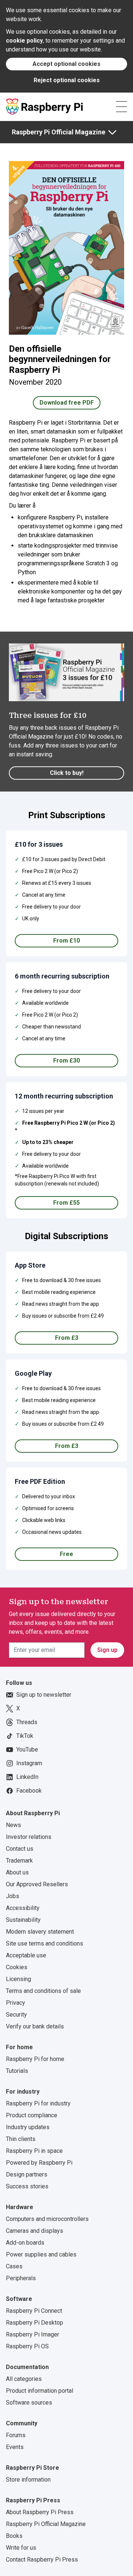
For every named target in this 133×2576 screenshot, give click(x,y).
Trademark (19, 1861)
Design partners (27, 2174)
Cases (14, 2266)
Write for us (21, 2548)
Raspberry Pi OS (27, 2346)
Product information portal (40, 2391)
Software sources (29, 2403)
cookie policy (24, 41)
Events (15, 2447)
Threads (27, 1722)
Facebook (29, 1791)
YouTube (27, 1749)
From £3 (67, 1338)
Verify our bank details (35, 2026)
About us (17, 1872)
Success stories (27, 2186)
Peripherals (21, 2278)
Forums (16, 2435)
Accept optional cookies (66, 64)
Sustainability (23, 1920)
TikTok (25, 1736)
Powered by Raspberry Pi (39, 2163)
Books (14, 2536)
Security (16, 2015)
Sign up (107, 1650)
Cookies (17, 1967)
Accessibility (23, 1908)
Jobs (13, 1896)
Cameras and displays (35, 2231)
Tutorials (17, 2071)
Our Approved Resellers (37, 1884)
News (13, 1825)
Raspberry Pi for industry (38, 2103)
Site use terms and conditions (45, 1943)
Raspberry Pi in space (34, 2151)
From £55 (66, 1203)
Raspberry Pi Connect (34, 2311)
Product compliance (32, 2115)
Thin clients (21, 2139)
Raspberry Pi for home (35, 2059)
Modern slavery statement (40, 1932)
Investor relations (29, 1837)
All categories (24, 2379)
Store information (28, 2480)
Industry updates (28, 2127)
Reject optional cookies (67, 80)
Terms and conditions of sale (43, 1991)
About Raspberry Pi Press (40, 2512)
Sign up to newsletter (44, 1695)
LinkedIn (27, 1777)
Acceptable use (26, 1955)
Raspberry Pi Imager (33, 2334)
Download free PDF (67, 403)
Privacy (16, 2003)
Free (66, 1554)
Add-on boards (25, 2243)
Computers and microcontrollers (47, 2219)
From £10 (66, 941)
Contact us (20, 1849)
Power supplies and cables (41, 2254)
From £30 (66, 1060)
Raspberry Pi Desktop (35, 2323)
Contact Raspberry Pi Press (42, 2560)
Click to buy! (67, 773)
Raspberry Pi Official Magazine (59, 132)
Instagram (29, 1763)
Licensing (18, 1979)
